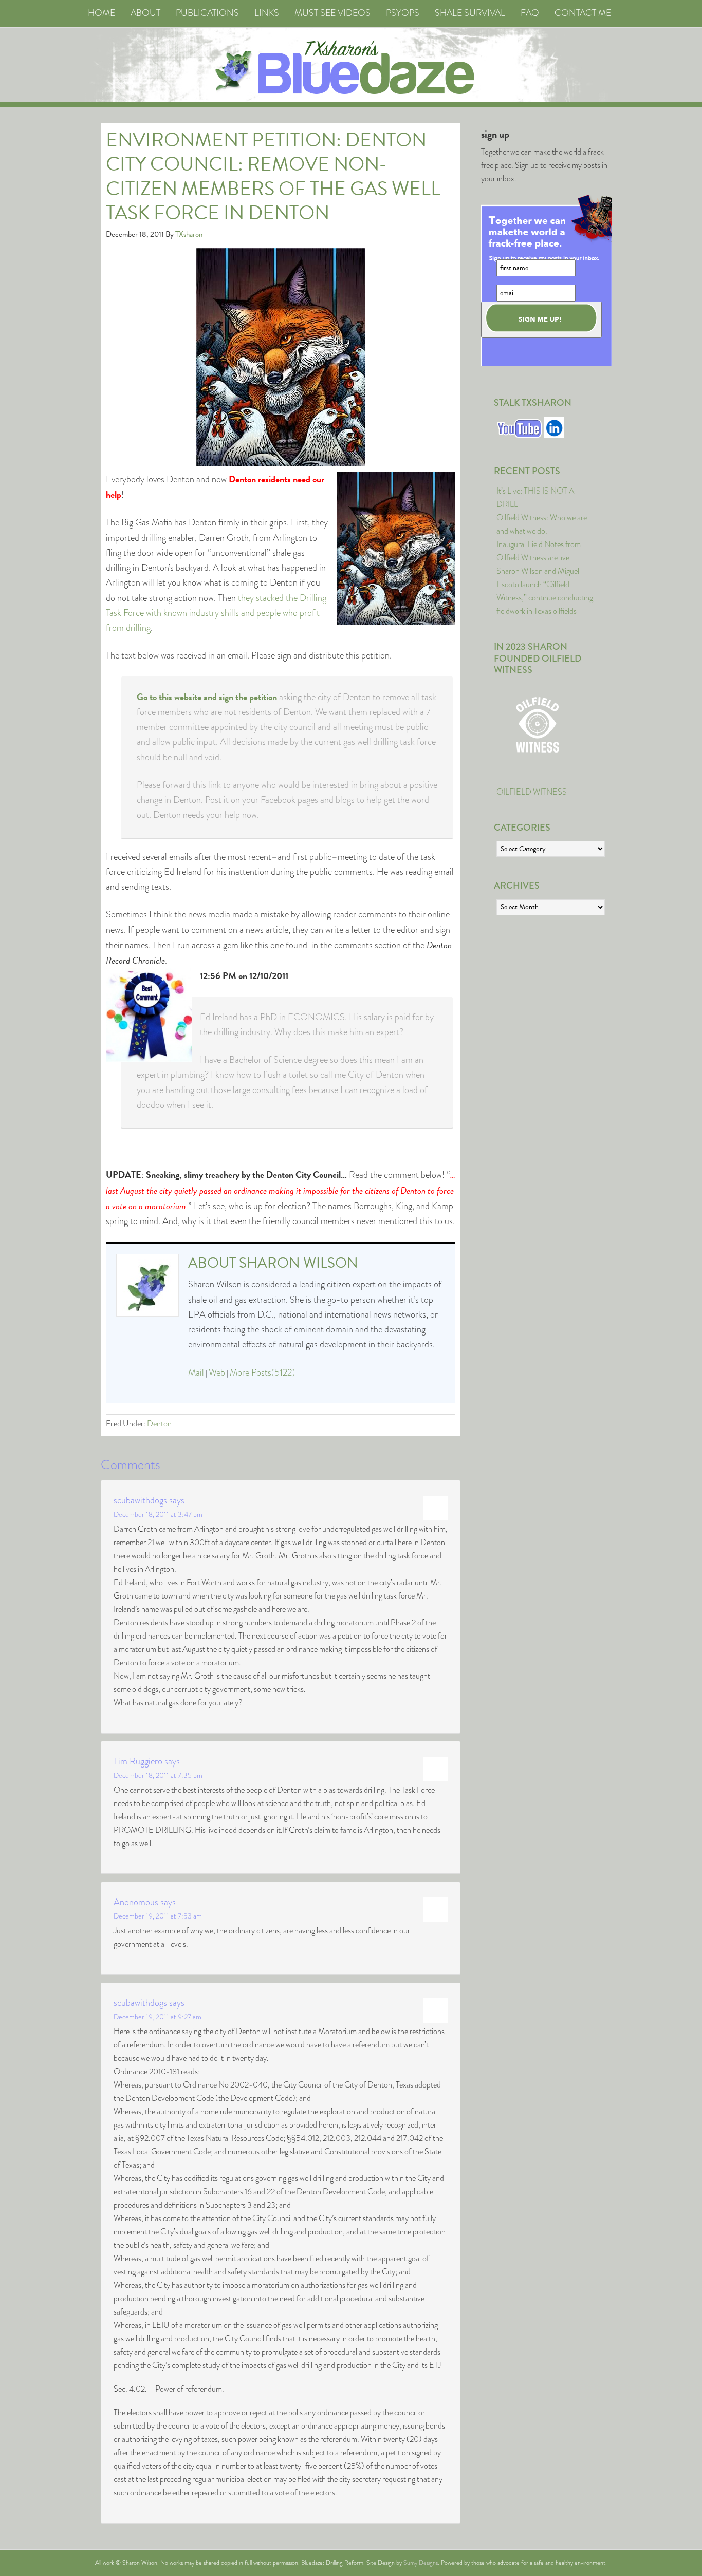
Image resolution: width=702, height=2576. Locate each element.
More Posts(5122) (262, 1372)
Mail (196, 1372)
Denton (159, 1424)
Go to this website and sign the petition (207, 697)
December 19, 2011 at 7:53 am (158, 1916)
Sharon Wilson (299, 1263)
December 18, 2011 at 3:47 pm (158, 1514)
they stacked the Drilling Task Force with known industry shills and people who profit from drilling (216, 613)
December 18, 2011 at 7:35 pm (158, 1775)
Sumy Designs (421, 2563)
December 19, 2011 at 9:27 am (158, 2017)
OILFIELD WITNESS (532, 792)
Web (217, 1372)
